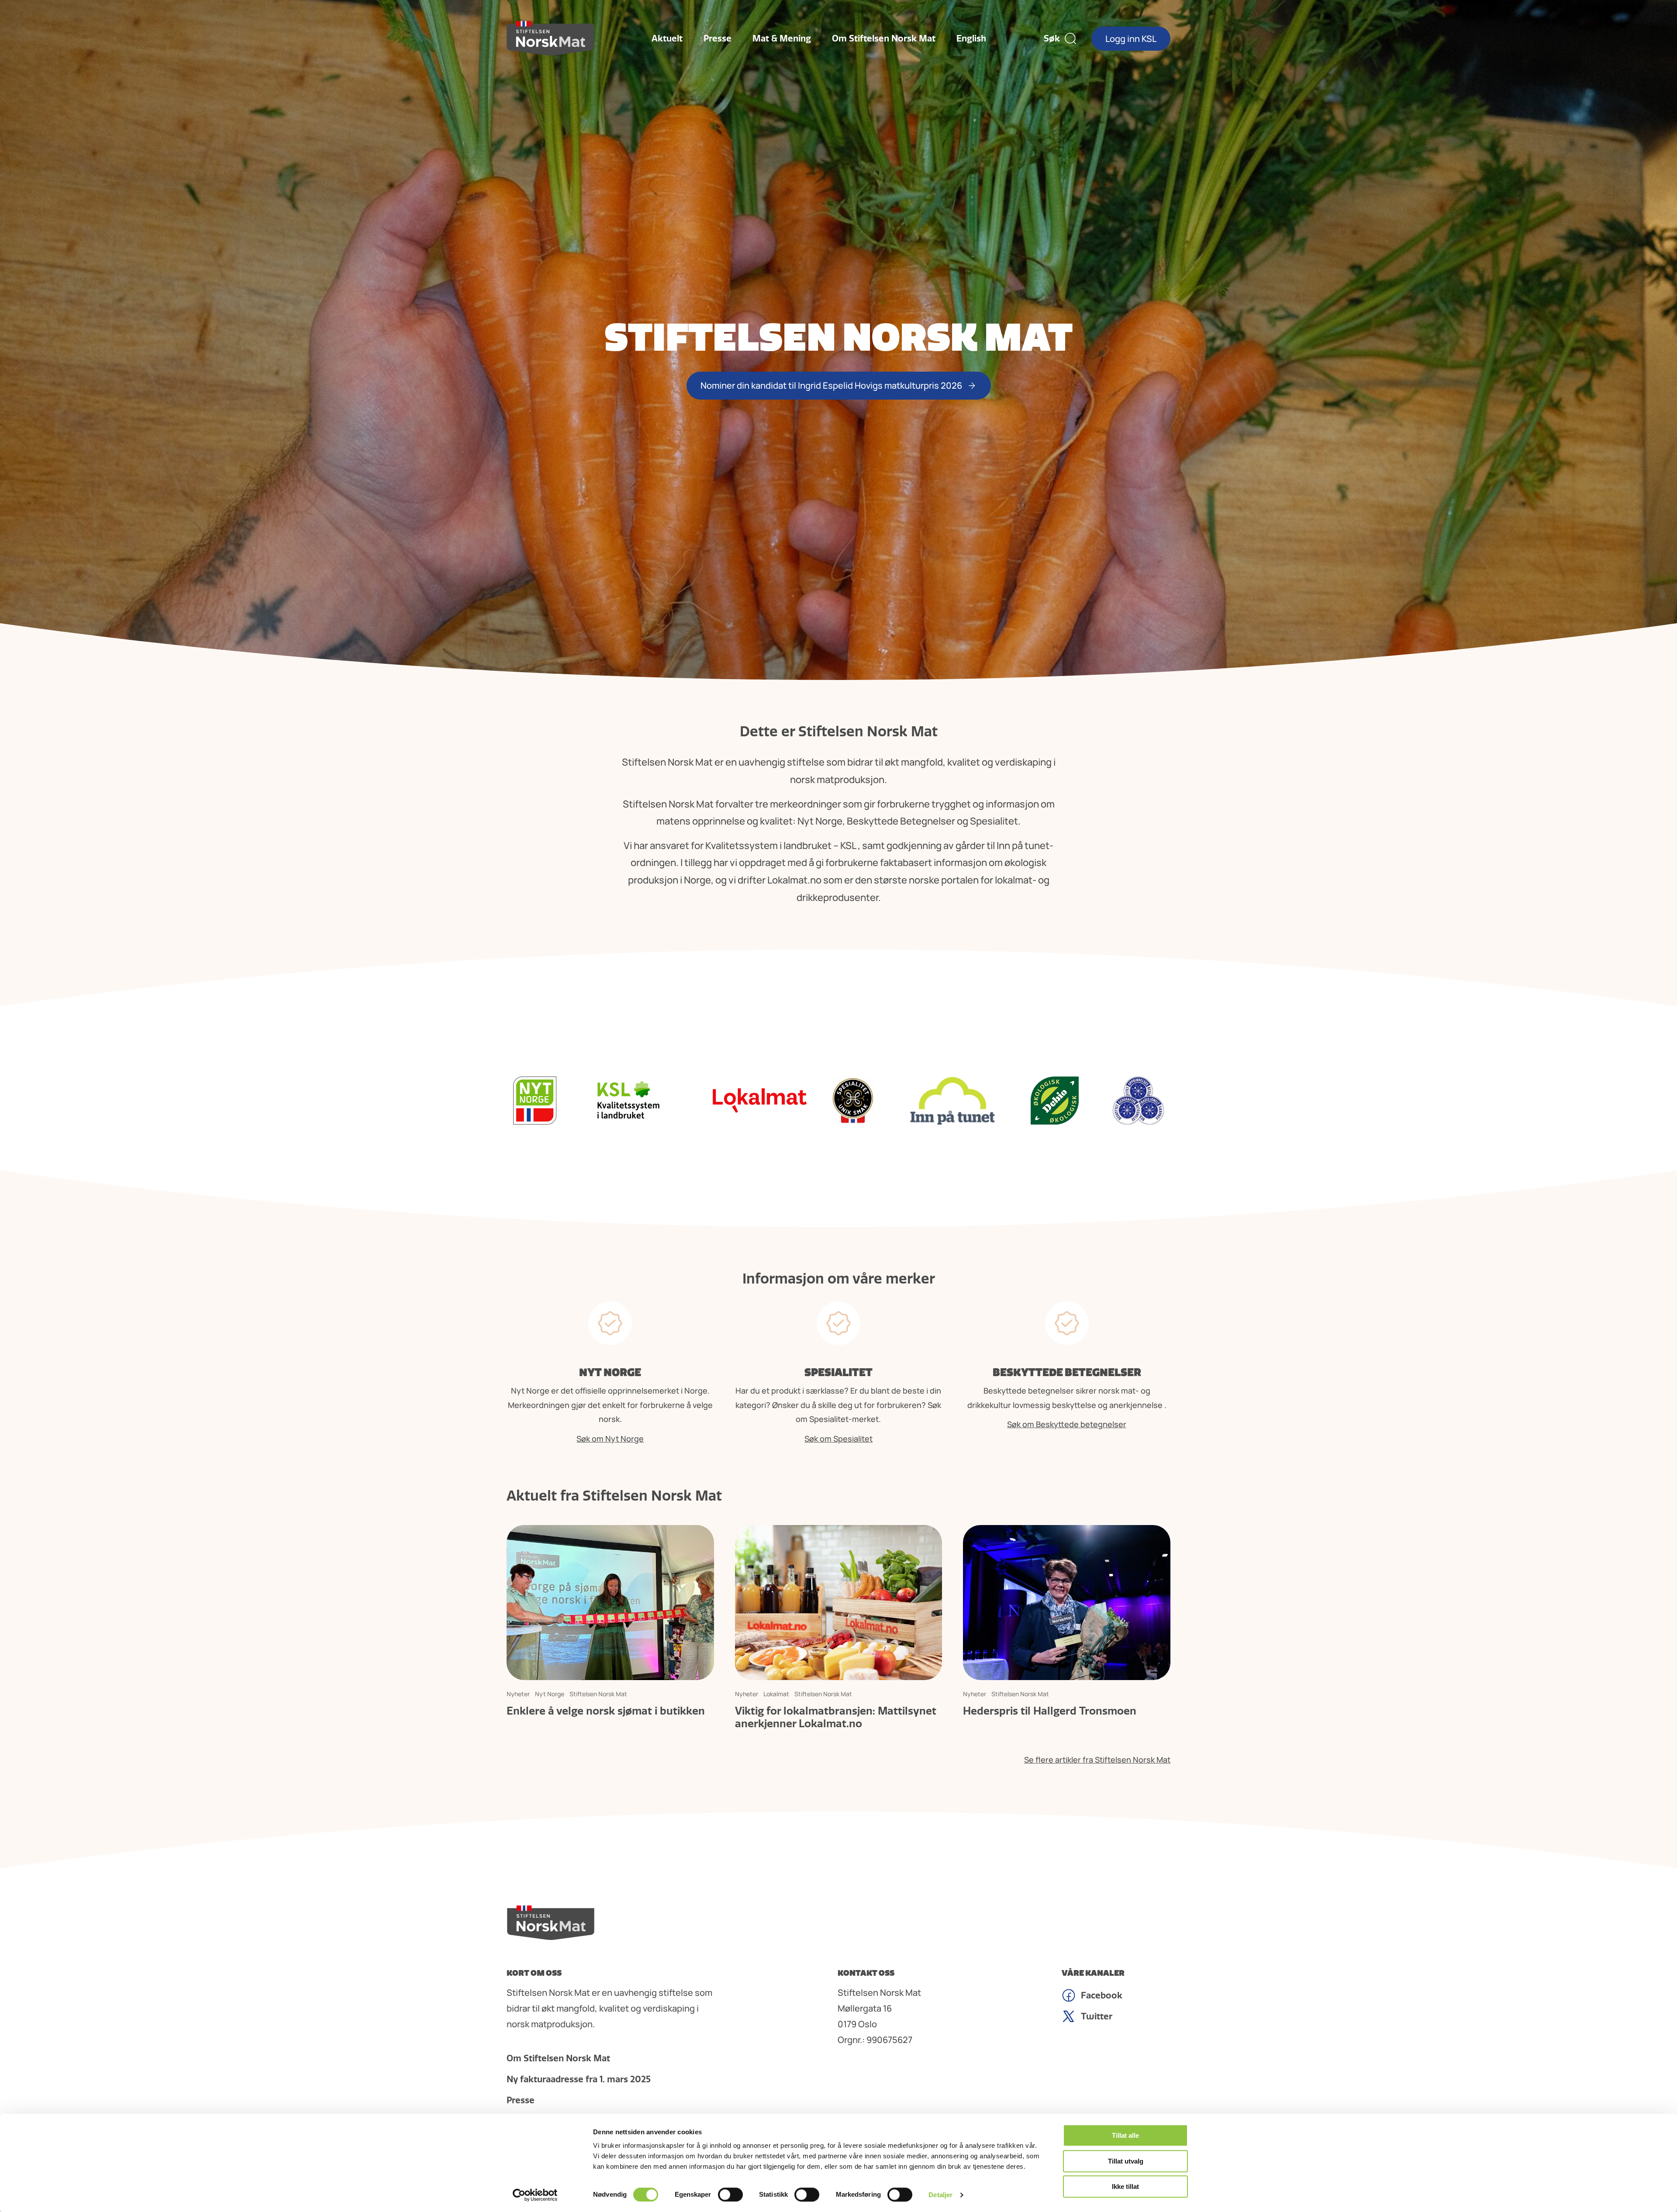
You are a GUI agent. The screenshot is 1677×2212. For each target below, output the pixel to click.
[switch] (730, 2195)
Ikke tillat (1125, 2186)
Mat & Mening (782, 38)
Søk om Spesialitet (838, 1439)
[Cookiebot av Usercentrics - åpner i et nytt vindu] (535, 2195)
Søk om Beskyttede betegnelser (1067, 1424)
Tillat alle (1125, 2135)
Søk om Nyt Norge (610, 1439)
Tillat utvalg (1126, 2161)
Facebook (1102, 1995)
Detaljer (940, 2195)
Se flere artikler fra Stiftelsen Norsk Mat (1097, 1760)
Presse (718, 38)
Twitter (1097, 2016)
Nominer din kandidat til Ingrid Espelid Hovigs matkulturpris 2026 (831, 385)
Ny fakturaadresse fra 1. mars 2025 (579, 2079)
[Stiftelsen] (550, 38)
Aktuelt (667, 38)
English (971, 38)
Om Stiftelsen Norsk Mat (884, 38)
